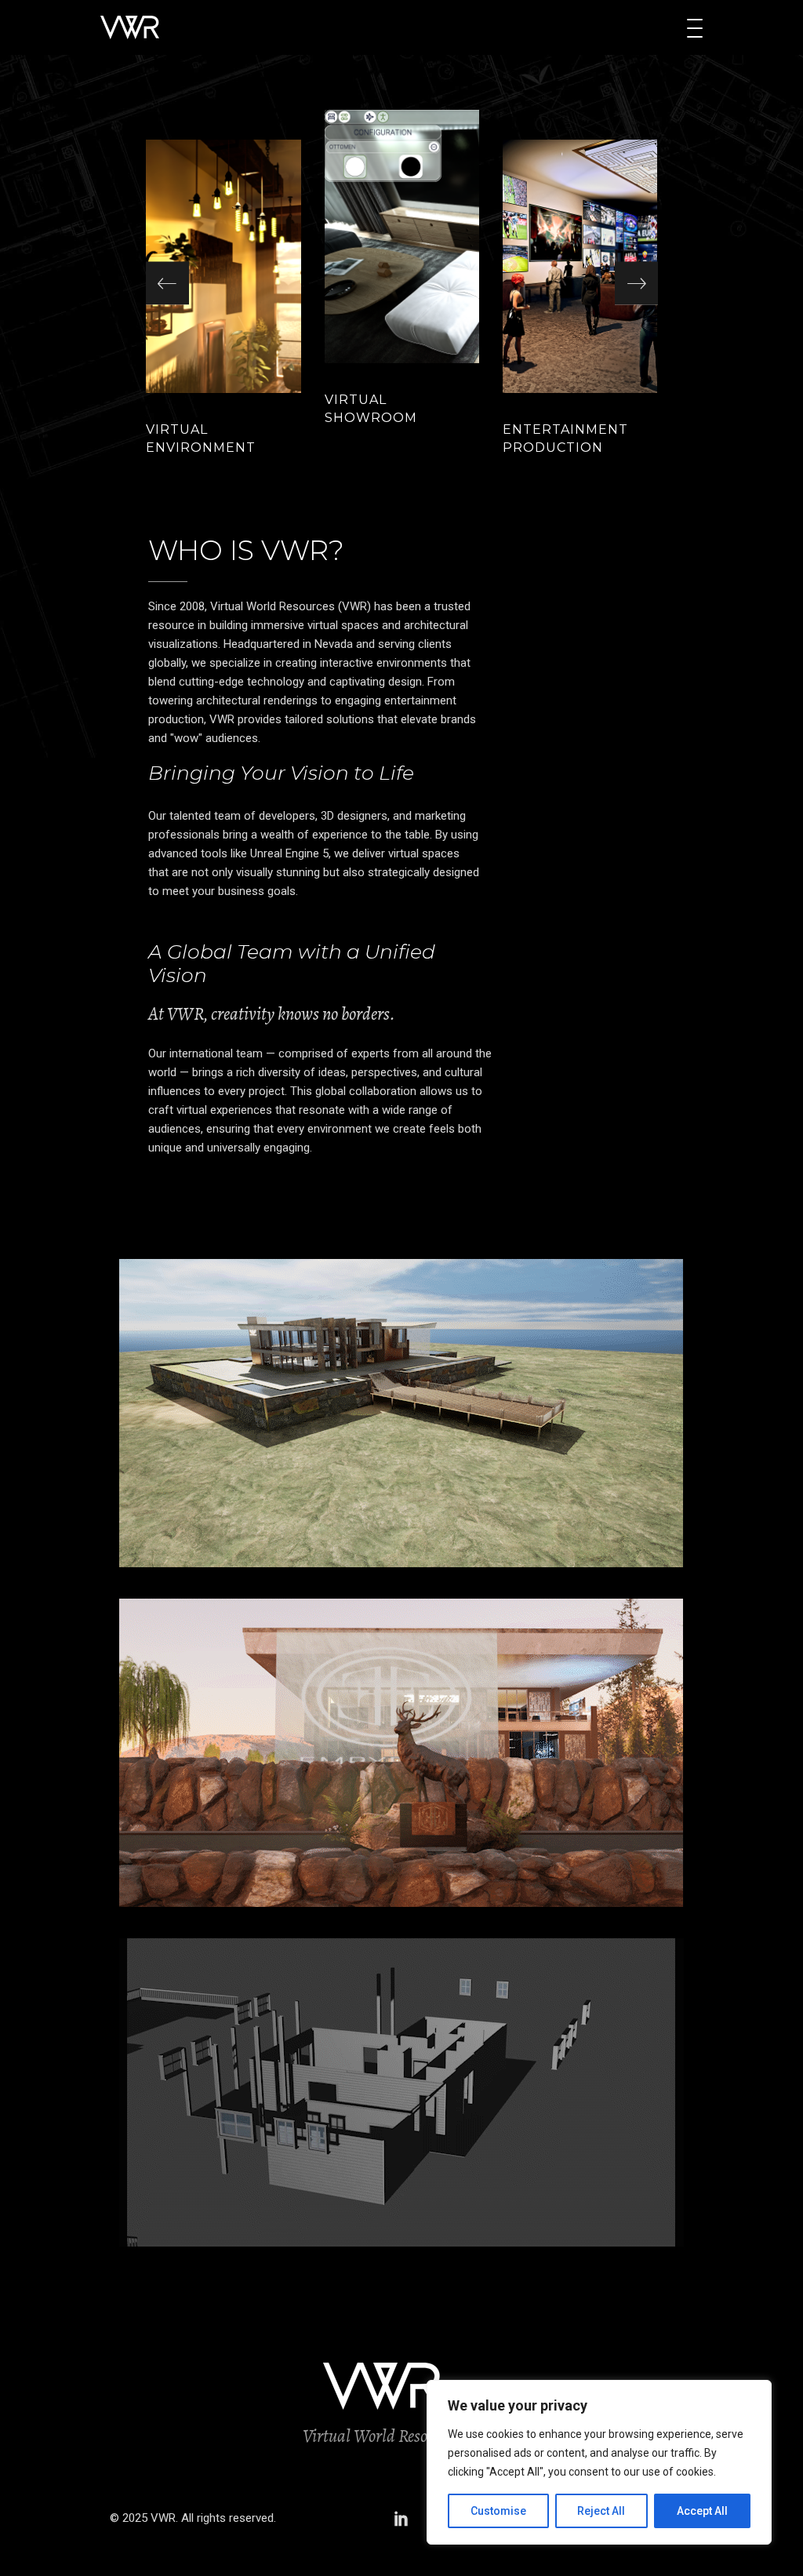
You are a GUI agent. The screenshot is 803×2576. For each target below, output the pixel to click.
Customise (498, 2511)
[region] (599, 2462)
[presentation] (167, 284)
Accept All (702, 2511)
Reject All (601, 2511)
